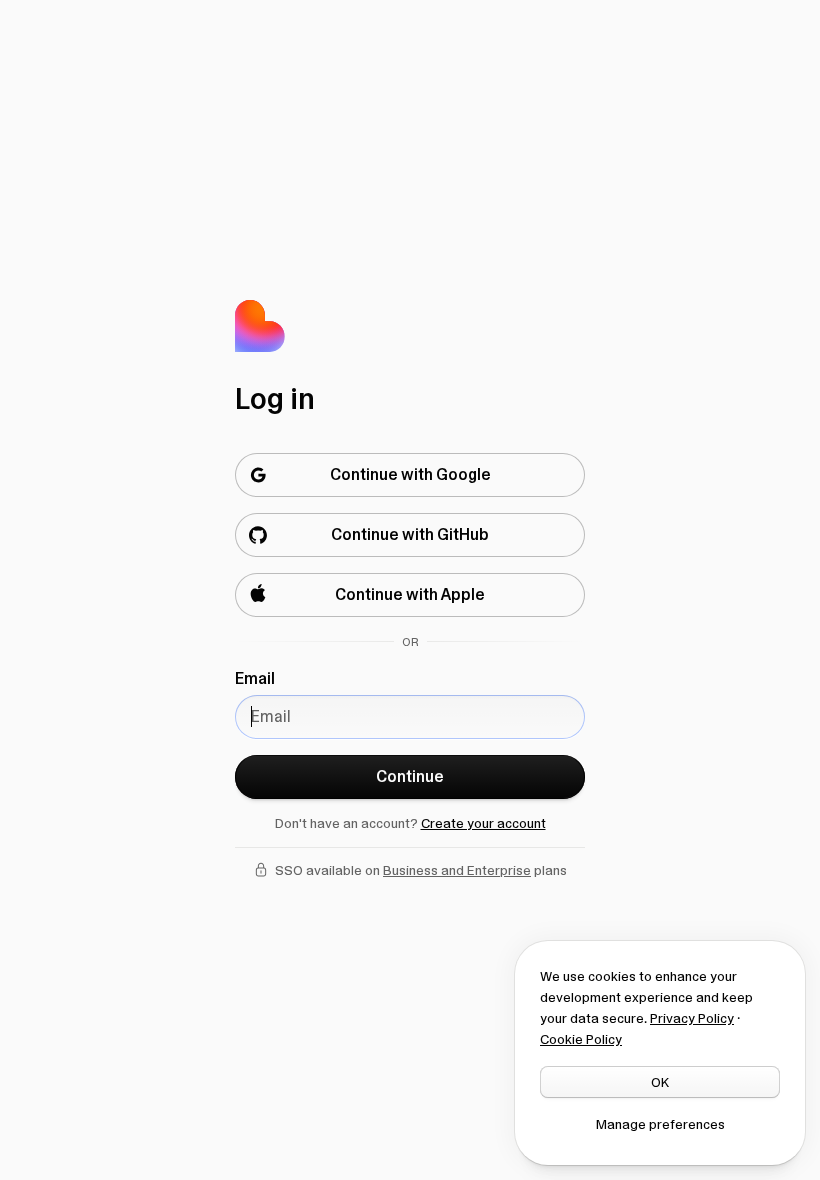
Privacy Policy (692, 1018)
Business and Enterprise (457, 870)
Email (255, 678)
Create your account (483, 823)
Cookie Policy (581, 1039)
